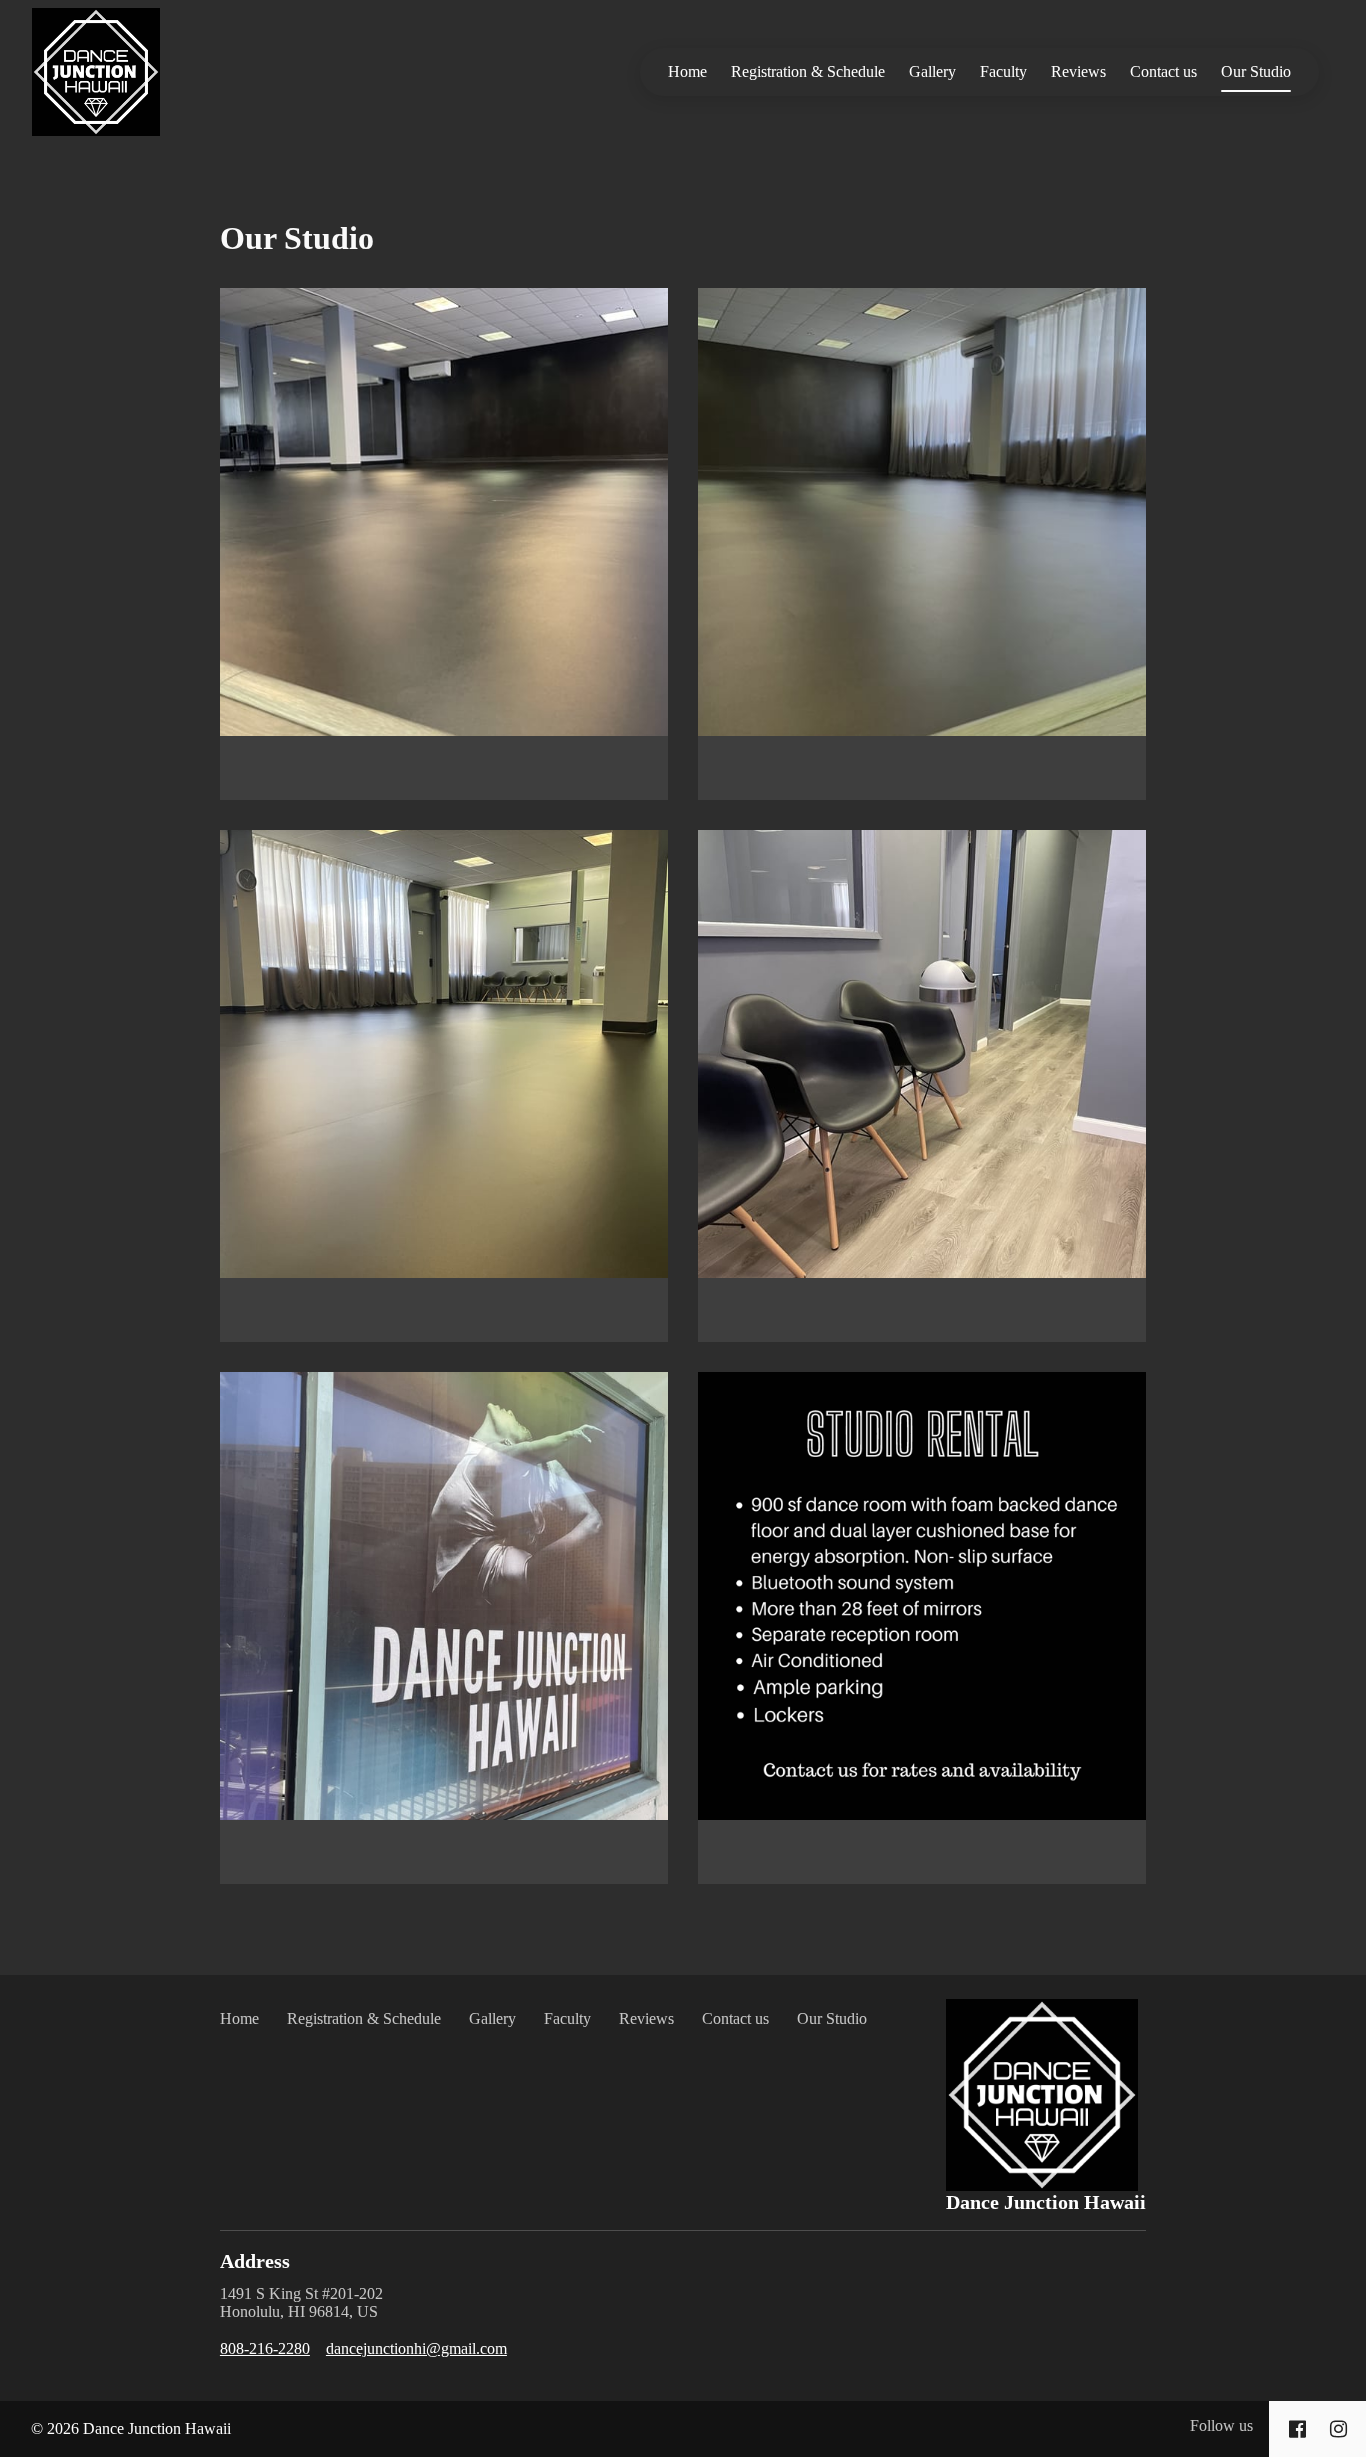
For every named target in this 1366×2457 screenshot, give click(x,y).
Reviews (1078, 71)
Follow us (1221, 2425)
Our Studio (1256, 71)
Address (255, 2261)
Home (687, 71)
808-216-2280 (265, 2348)
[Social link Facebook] (1297, 2429)
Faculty (1003, 71)
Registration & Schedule (808, 71)
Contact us (1163, 71)
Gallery (932, 71)
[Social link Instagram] (1338, 2429)
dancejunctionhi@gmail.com (416, 2348)
